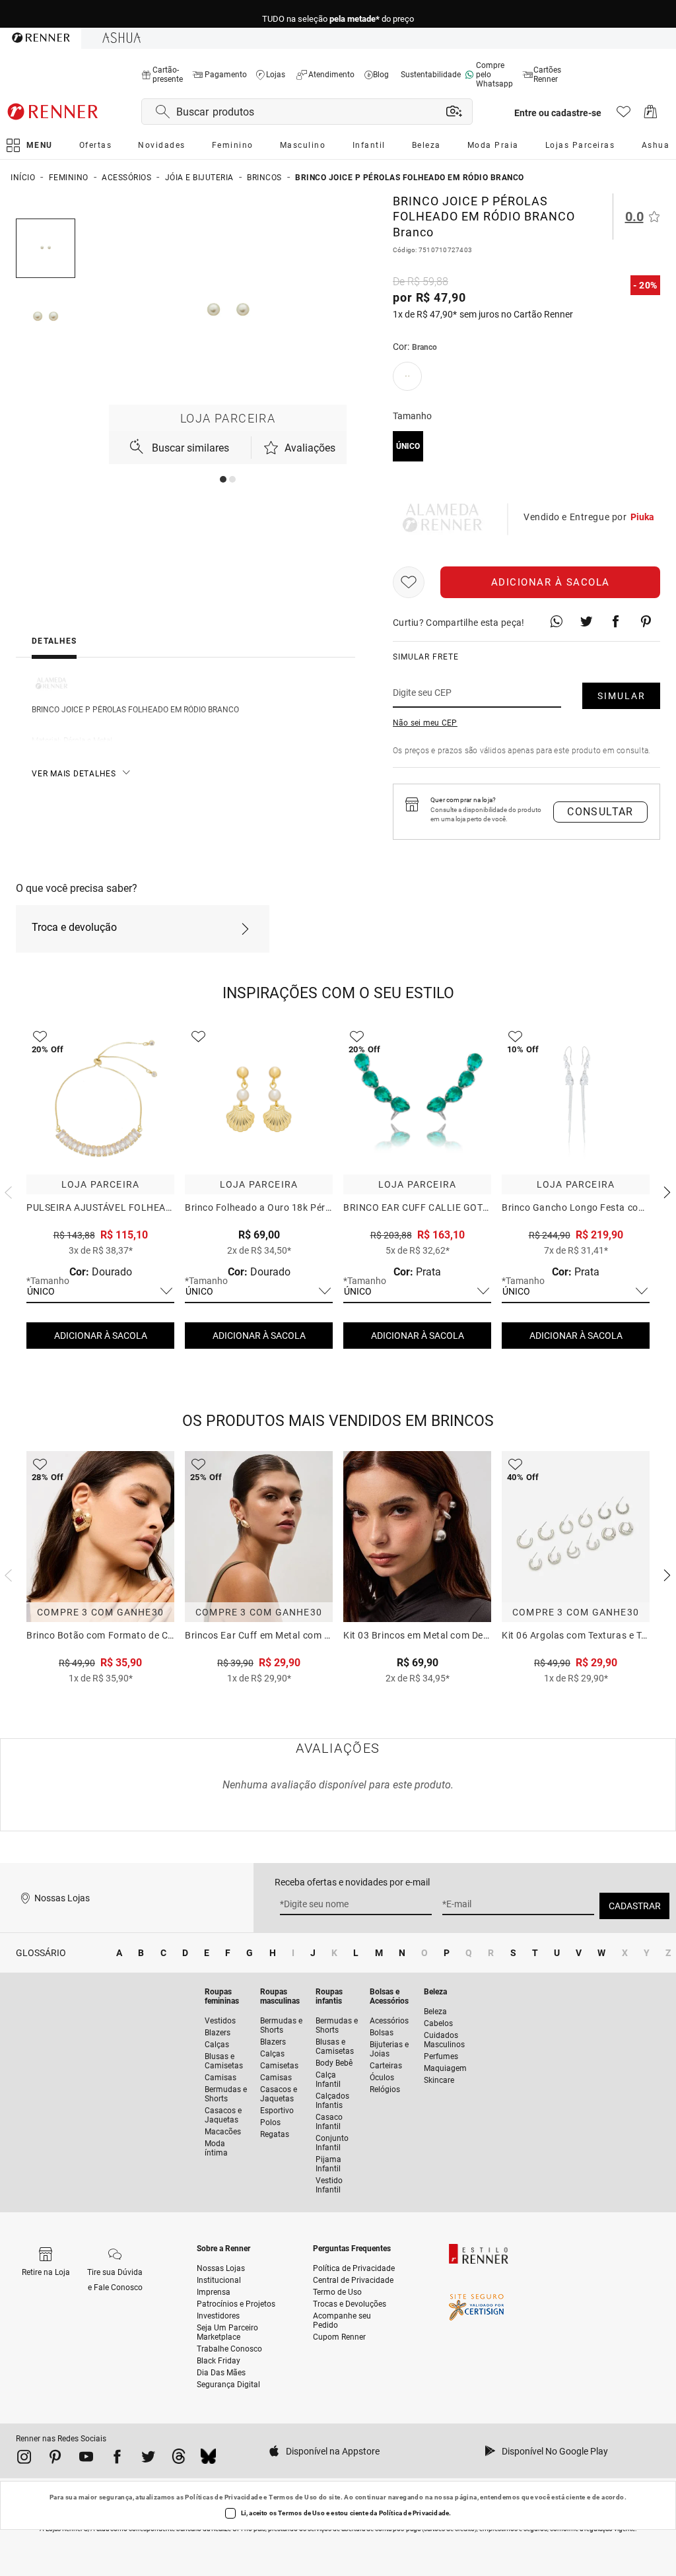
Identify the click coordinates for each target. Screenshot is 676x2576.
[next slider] (7, 1191)
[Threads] (179, 2459)
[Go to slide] (223, 479)
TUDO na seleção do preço (338, 14)
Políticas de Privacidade (223, 2497)
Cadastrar (635, 1906)
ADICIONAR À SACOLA (101, 1336)
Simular (622, 696)
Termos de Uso (293, 2497)
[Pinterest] (55, 2459)
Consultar (600, 812)
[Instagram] (24, 2459)
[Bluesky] (208, 2459)
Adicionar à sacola (551, 582)
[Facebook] (117, 2459)
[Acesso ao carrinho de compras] (651, 115)
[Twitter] (148, 2459)
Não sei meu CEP (425, 723)
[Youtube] (86, 2459)
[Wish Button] (409, 582)
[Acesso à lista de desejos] (624, 115)
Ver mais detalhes (74, 774)
